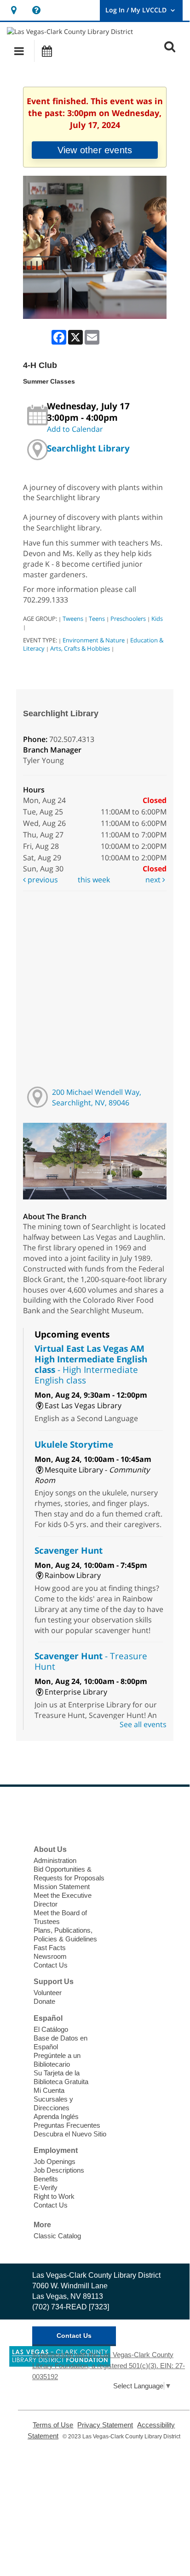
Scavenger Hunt (69, 1550)
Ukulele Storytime (74, 1444)
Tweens (73, 619)
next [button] (154, 880)
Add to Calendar (75, 429)
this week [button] (94, 880)
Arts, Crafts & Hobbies (80, 648)
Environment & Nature (94, 640)
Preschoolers (128, 619)
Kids (157, 619)
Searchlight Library (88, 448)
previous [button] (42, 880)
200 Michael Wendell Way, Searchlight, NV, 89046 (97, 1097)
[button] (19, 51)
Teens (97, 619)
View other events (95, 150)
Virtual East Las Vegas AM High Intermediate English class (91, 1364)
